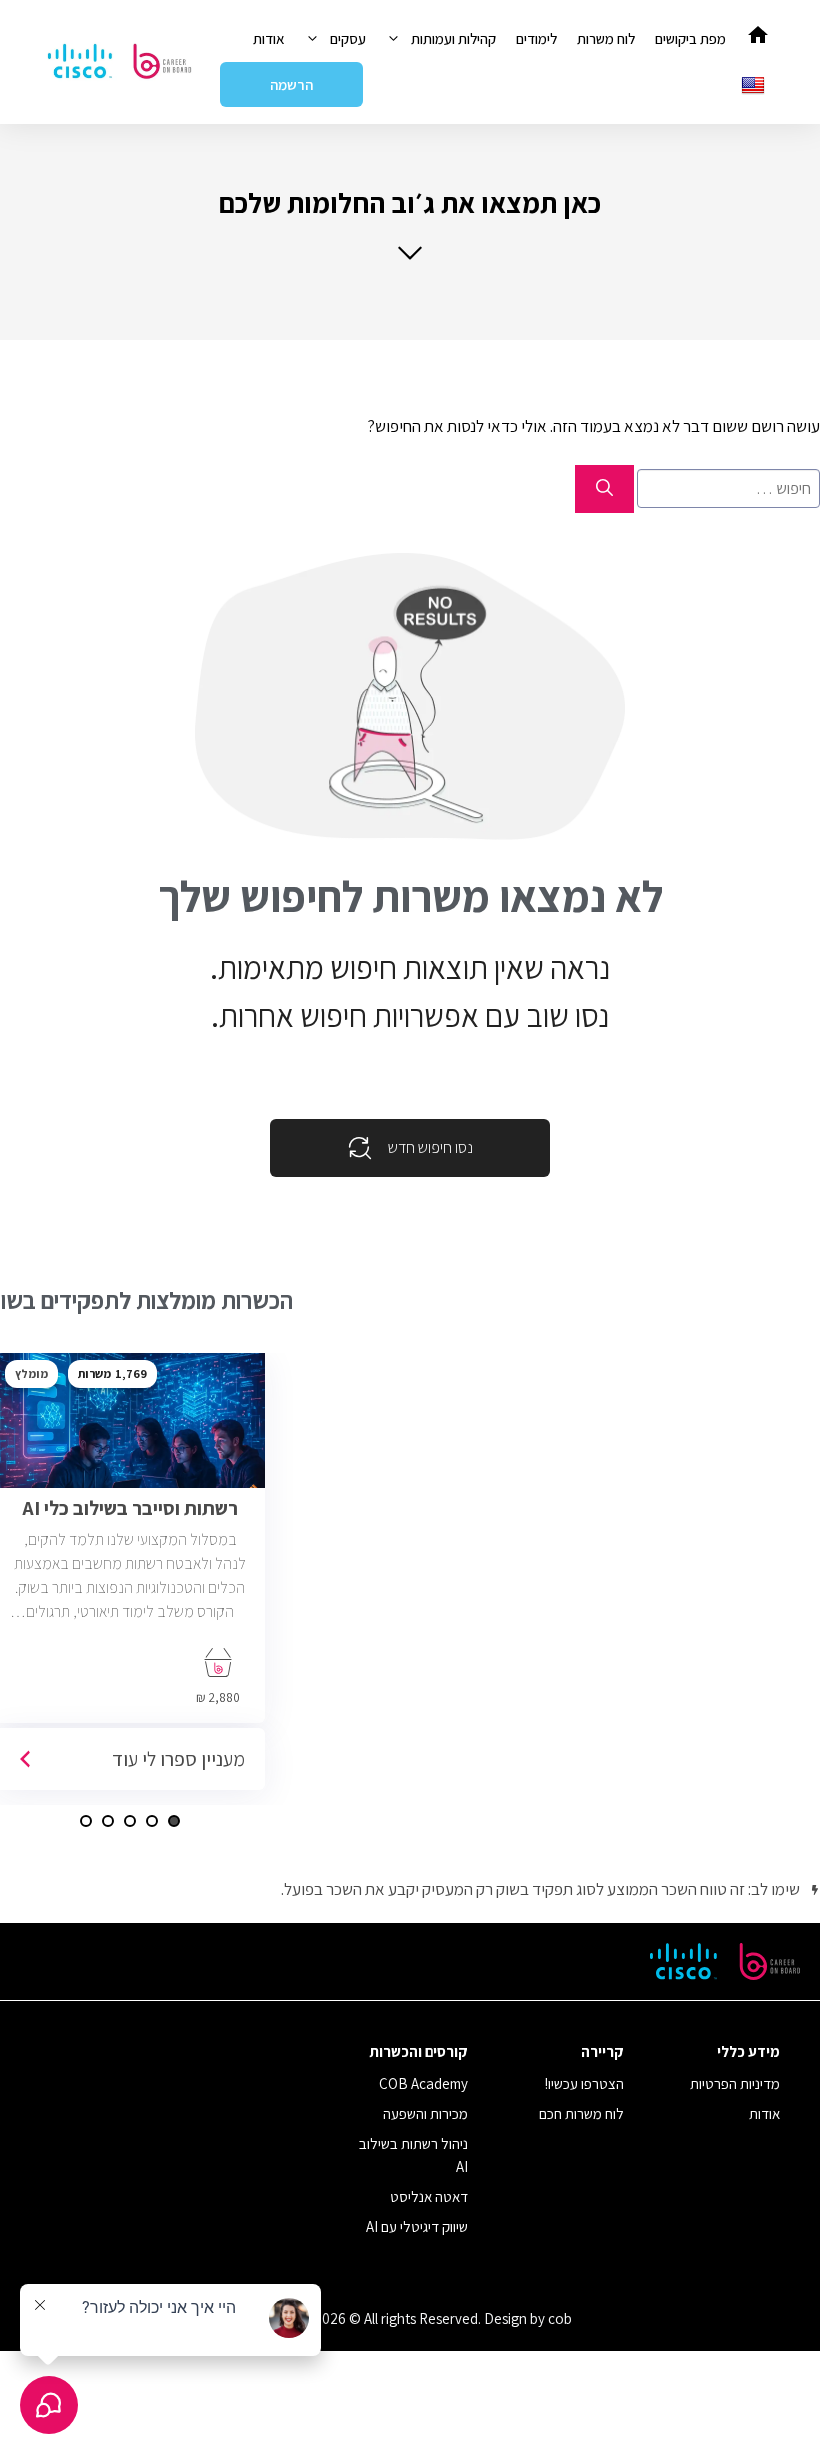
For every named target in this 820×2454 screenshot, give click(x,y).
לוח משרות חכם (581, 2113)
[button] (410, 223)
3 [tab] (130, 1821)
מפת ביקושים (690, 38)
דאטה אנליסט (429, 2196)
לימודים (536, 38)
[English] (755, 84)
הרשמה (291, 84)
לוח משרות (606, 38)
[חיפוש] (604, 489)
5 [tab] (86, 1821)
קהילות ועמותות (453, 38)
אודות (269, 38)
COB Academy (423, 2083)
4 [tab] (108, 1821)
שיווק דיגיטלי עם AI (417, 2226)
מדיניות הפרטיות (735, 2083)
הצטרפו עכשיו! (584, 2083)
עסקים (348, 38)
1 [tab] (174, 1821)
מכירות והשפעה (425, 2113)
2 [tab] (152, 1821)
